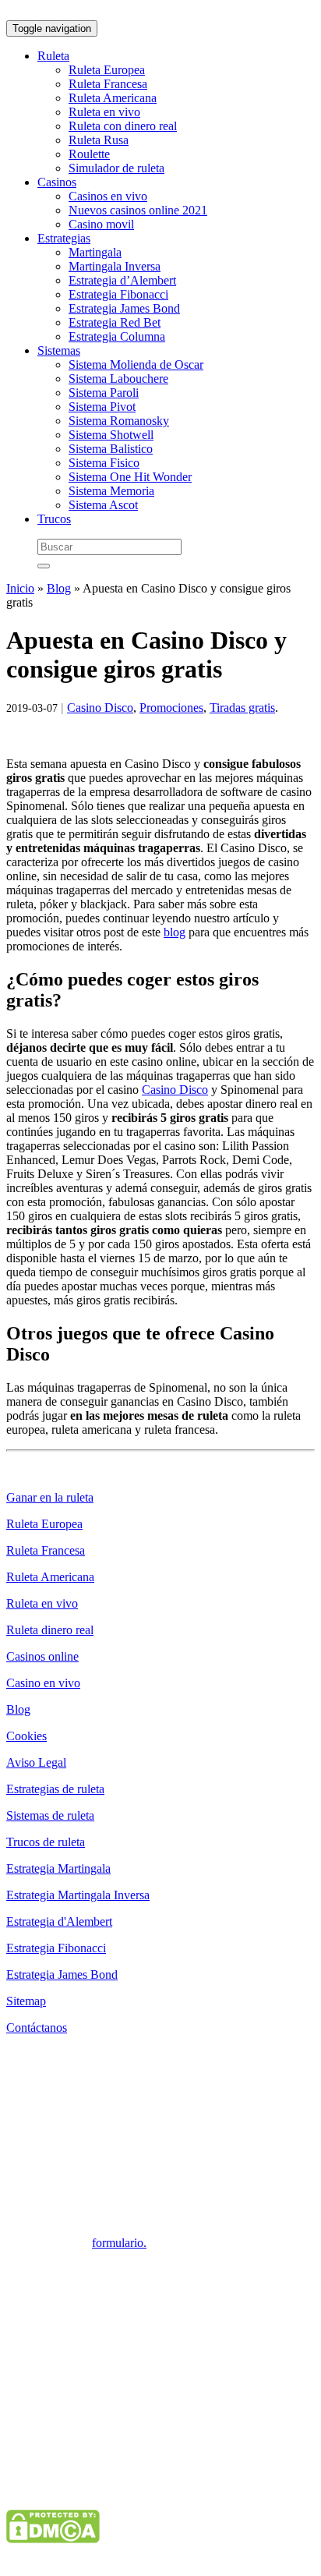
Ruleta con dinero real (123, 126)
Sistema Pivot (102, 407)
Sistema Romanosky (119, 421)
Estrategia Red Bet (115, 322)
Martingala (95, 252)
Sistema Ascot (103, 505)
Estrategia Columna (117, 336)
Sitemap (26, 2001)
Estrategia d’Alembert (122, 280)
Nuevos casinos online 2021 (138, 210)
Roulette (89, 154)
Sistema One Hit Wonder (130, 477)
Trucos (54, 519)
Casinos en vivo (108, 196)
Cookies (26, 1736)
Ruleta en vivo (104, 112)
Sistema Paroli (104, 393)
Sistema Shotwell (111, 435)
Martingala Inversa (115, 266)
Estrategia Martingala (58, 1868)
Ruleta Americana (113, 98)
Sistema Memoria (111, 491)
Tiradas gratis (242, 708)
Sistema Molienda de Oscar (136, 364)
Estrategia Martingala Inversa (78, 1895)
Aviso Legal (36, 1762)
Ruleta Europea (107, 70)
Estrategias (64, 238)
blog (175, 932)
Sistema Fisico (104, 463)
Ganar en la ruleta (50, 1497)
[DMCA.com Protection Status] (53, 2539)
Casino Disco (100, 708)
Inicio (20, 588)
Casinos (57, 182)
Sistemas (59, 350)
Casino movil (101, 224)
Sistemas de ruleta (50, 1815)
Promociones (171, 708)
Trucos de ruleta (46, 1842)
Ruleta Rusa (99, 140)
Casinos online (42, 1656)
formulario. (119, 2243)
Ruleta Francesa (108, 84)
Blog (59, 588)
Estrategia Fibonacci (118, 294)
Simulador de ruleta (116, 168)
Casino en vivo (43, 1683)
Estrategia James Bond (124, 308)
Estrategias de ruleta (55, 1789)
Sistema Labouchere (118, 379)
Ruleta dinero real (50, 1630)
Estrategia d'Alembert (59, 1921)
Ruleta (53, 56)
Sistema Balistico (111, 449)
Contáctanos (37, 2028)
